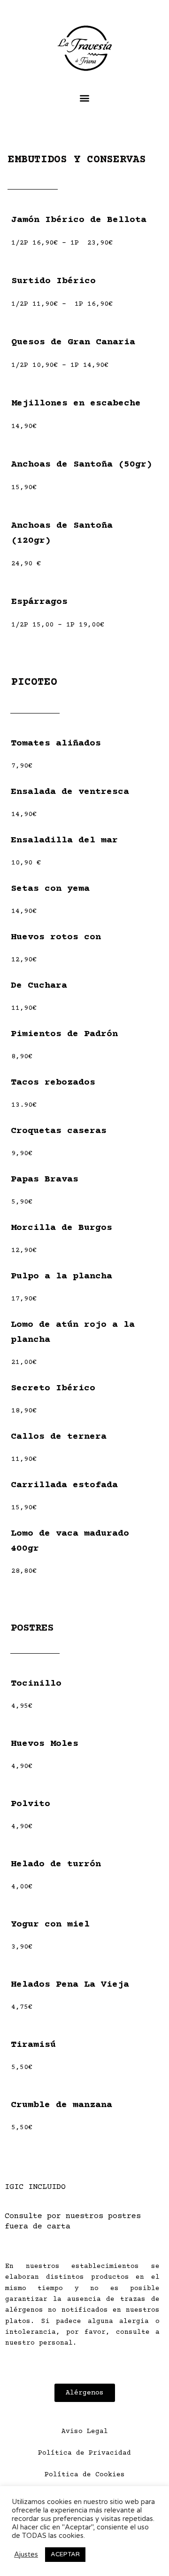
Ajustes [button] (26, 2555)
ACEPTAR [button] (65, 2554)
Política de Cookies (85, 2475)
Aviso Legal (85, 2432)
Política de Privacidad (84, 2453)
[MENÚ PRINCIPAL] (149, 31)
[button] (85, 98)
